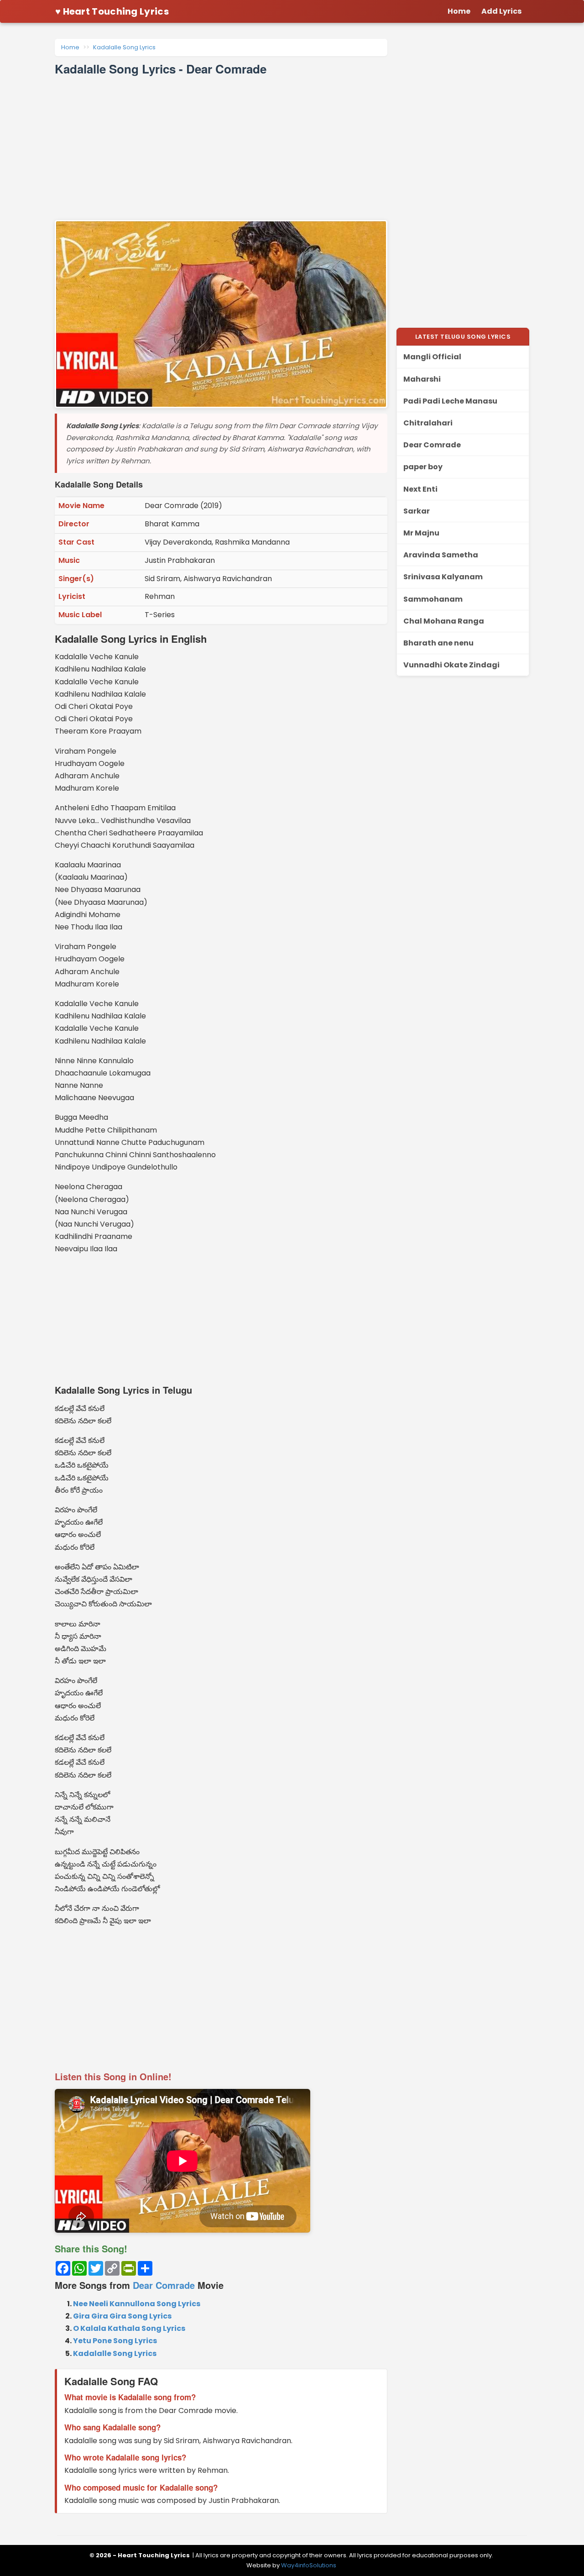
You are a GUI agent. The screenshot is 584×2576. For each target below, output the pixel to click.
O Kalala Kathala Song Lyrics (129, 2328)
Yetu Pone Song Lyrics (115, 2341)
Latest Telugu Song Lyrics (463, 337)
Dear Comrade (164, 2285)
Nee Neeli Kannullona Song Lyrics (137, 2304)
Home (70, 47)
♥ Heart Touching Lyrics (112, 11)
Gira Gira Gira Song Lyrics (122, 2316)
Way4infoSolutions (309, 2565)
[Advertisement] (221, 148)
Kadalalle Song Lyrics (124, 47)
